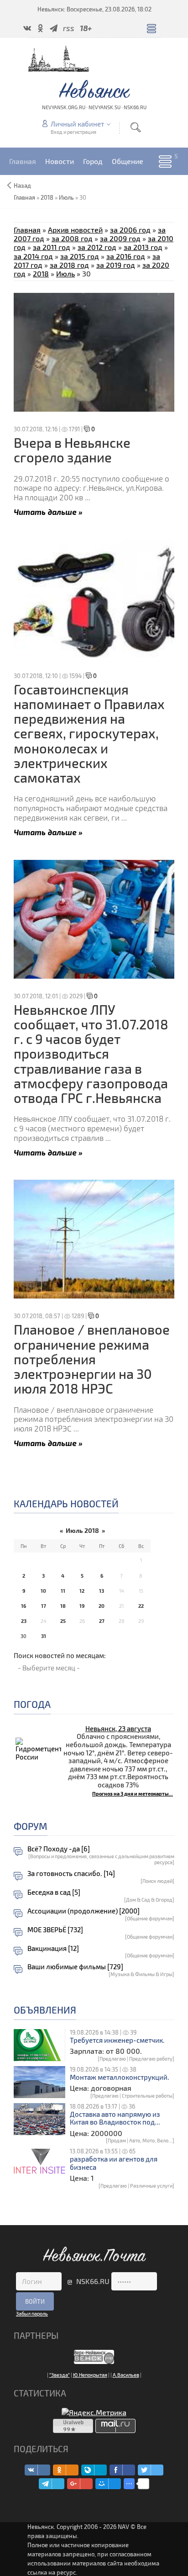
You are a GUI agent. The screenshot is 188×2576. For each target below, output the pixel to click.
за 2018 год (69, 265)
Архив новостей (75, 230)
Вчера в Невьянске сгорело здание (72, 450)
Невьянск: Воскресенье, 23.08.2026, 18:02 (94, 9)
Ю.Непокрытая (90, 2375)
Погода (32, 1704)
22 (141, 1606)
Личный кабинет (77, 124)
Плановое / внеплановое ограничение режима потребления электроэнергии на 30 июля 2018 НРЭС (92, 1359)
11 (63, 1591)
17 (44, 1606)
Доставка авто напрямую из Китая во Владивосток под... (115, 2118)
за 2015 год (80, 256)
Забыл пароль (32, 2314)
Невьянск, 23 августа (118, 1728)
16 (23, 1606)
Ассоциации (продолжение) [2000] (84, 1911)
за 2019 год (116, 265)
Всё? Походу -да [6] (59, 1849)
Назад (22, 186)
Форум (31, 1826)
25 (63, 1621)
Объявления (45, 2010)
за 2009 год (120, 238)
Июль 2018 (82, 1530)
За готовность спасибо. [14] (71, 1874)
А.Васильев (126, 2375)
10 (43, 1591)
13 (102, 1591)
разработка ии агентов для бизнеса (114, 2163)
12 (82, 1591)
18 (63, 1606)
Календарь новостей (66, 1503)
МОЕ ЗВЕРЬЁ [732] (55, 1930)
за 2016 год (126, 256)
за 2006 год (130, 230)
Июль (66, 197)
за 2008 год (72, 238)
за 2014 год (33, 256)
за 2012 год (97, 247)
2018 (47, 197)
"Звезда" (60, 2375)
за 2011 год (52, 247)
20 (102, 1606)
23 (24, 1621)
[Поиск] (136, 127)
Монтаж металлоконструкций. (120, 2077)
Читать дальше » (48, 511)
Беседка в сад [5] (54, 1892)
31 (44, 1636)
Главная (27, 230)
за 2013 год (143, 247)
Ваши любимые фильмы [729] (75, 1967)
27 (102, 1621)
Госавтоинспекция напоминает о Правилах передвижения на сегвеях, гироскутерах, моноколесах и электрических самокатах (89, 734)
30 (23, 1636)
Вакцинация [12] (53, 1948)
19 (82, 1606)
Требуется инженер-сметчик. (117, 2040)
